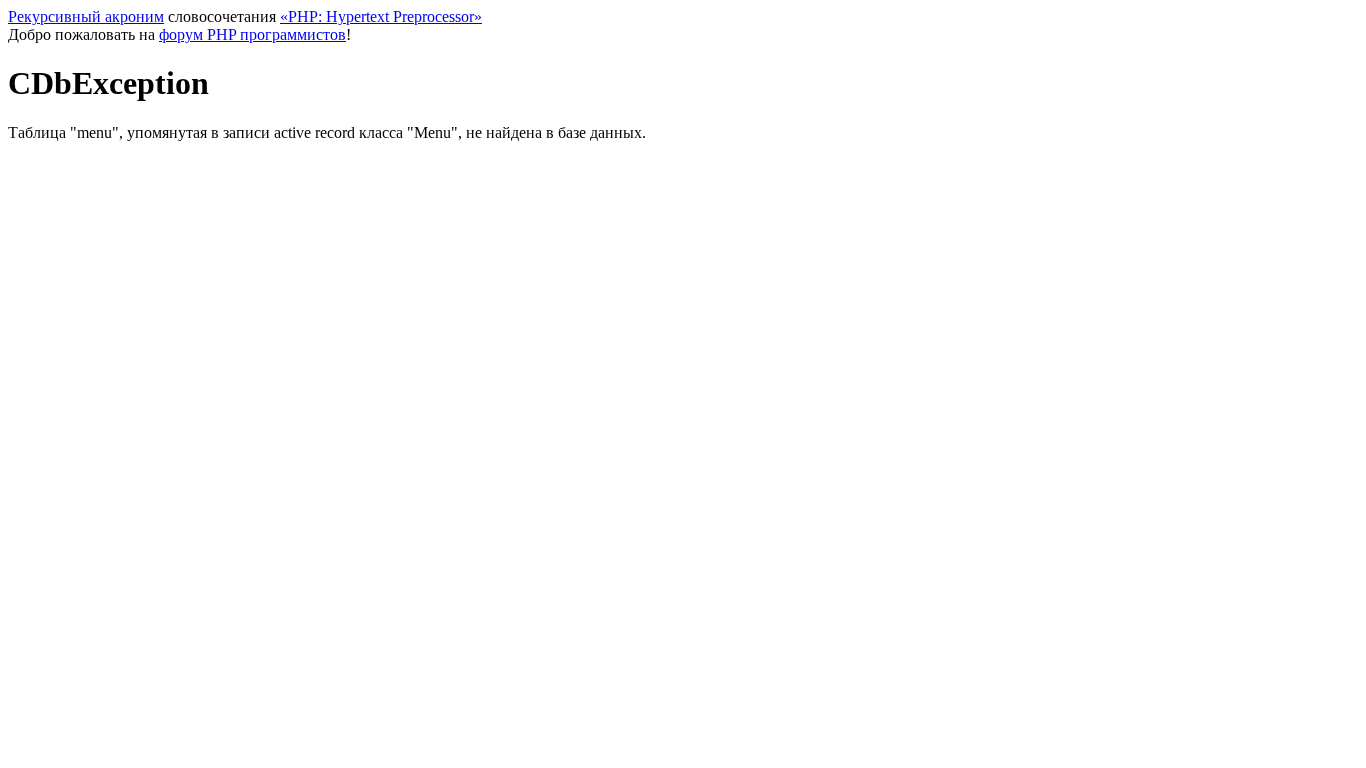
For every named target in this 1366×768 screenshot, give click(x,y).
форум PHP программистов (252, 34)
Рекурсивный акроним (86, 16)
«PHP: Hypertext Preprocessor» (381, 16)
